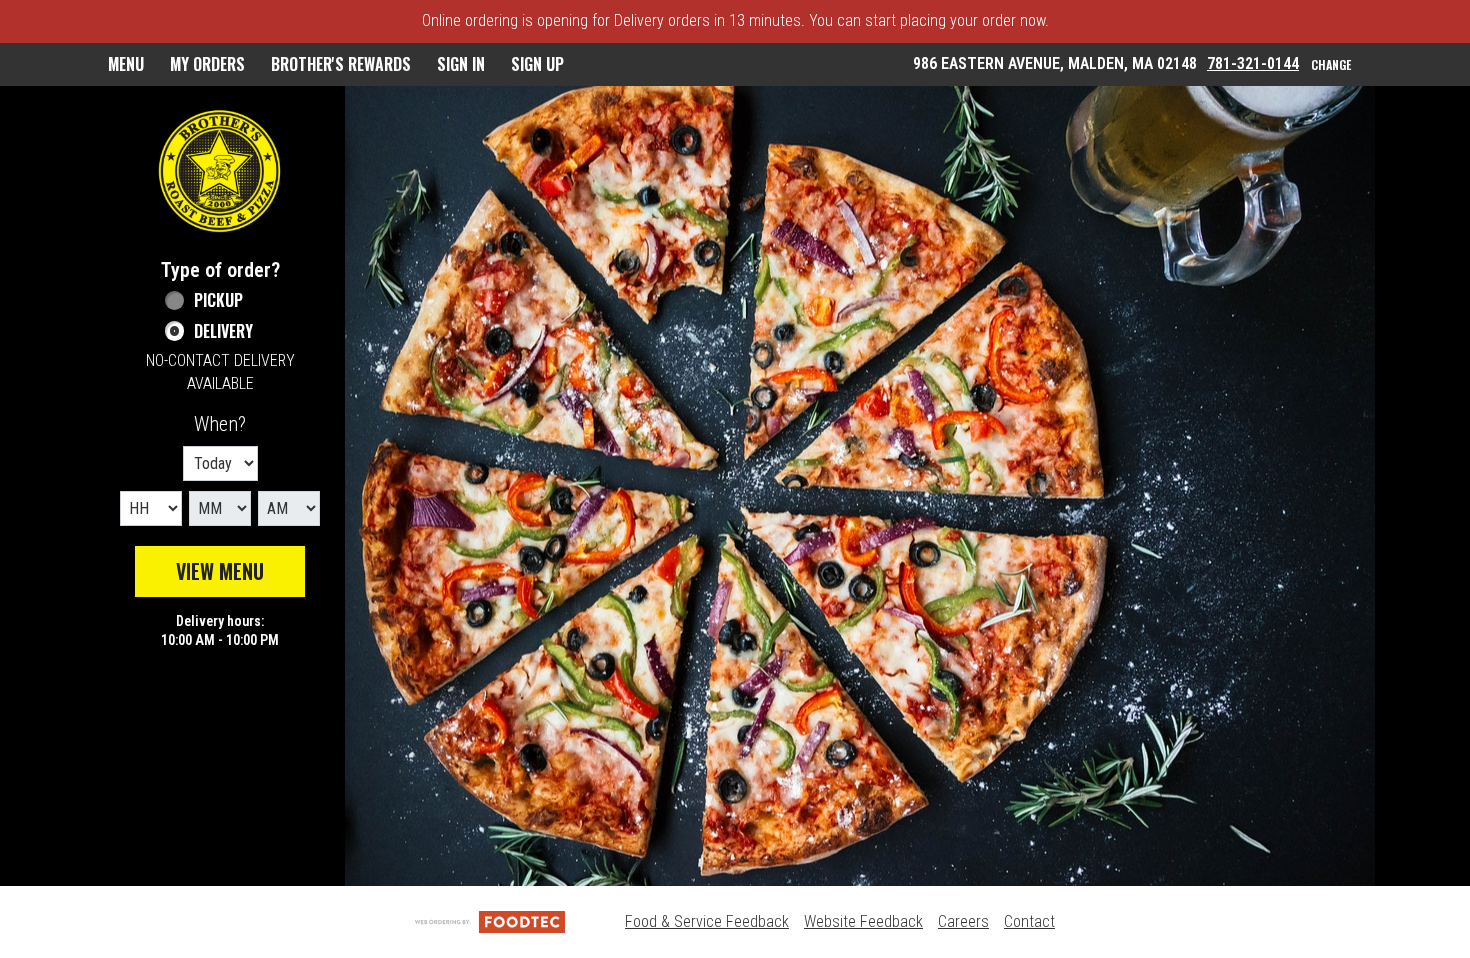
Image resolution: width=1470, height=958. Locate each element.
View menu (220, 571)
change (1331, 64)
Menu (126, 64)
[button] (220, 171)
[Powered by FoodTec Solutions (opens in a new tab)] (490, 921)
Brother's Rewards (341, 64)
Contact (1029, 921)
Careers (963, 921)
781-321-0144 (1253, 63)
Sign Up (537, 64)
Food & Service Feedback (707, 921)
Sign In (461, 64)
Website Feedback (863, 921)
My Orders (207, 64)
